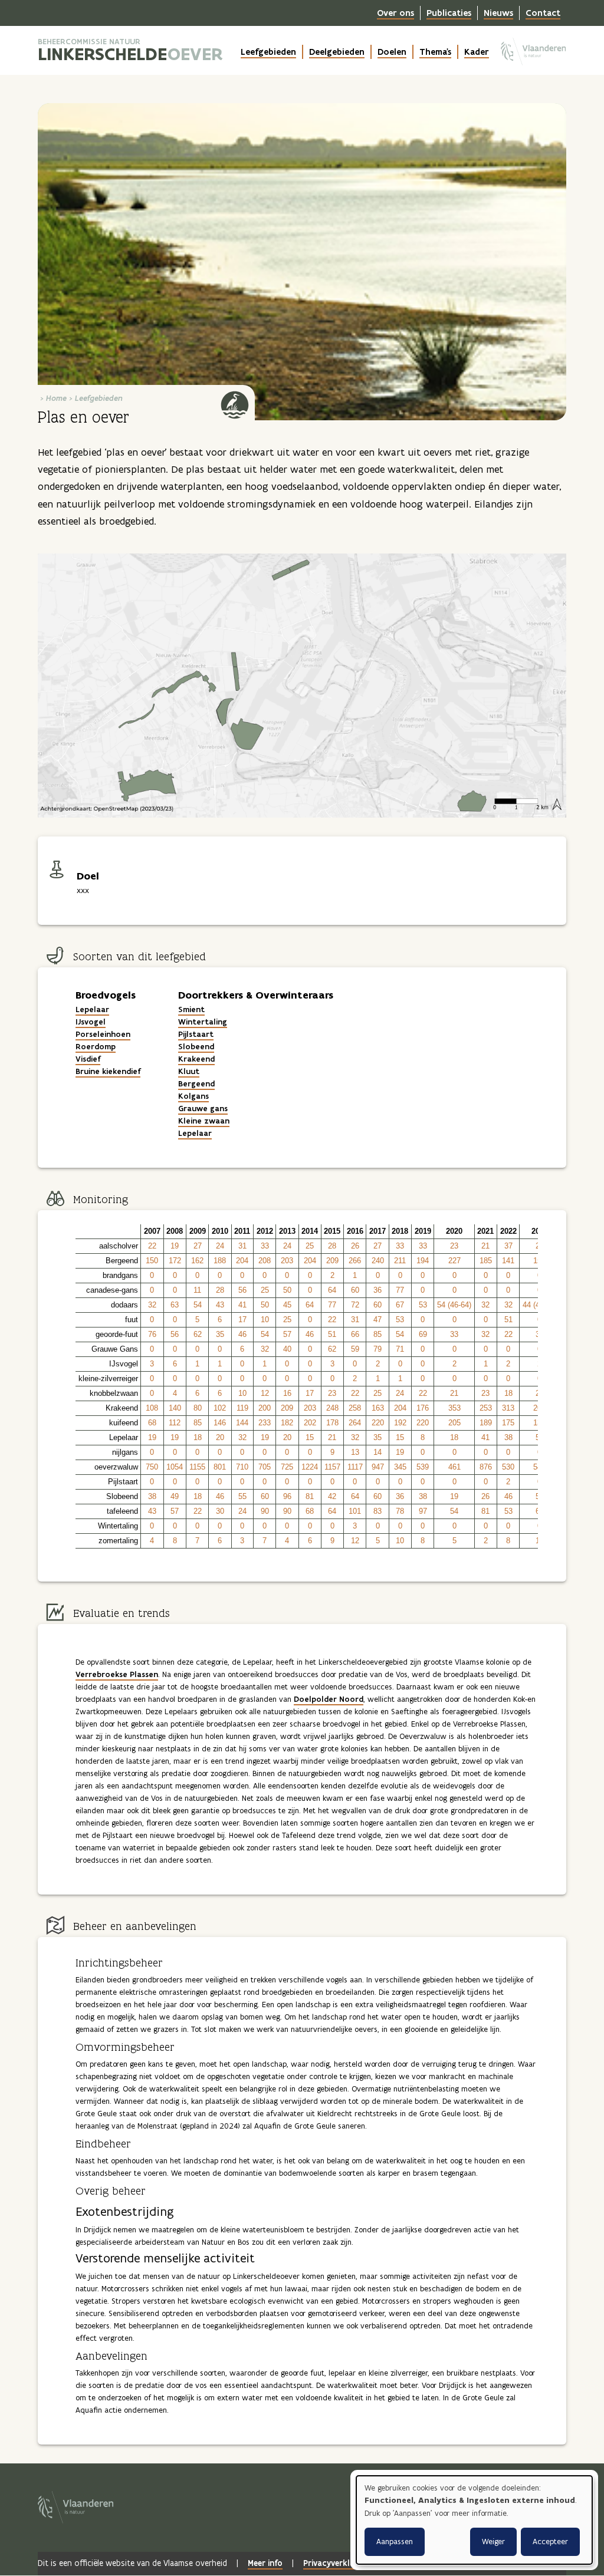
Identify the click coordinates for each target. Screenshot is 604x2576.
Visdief (88, 1059)
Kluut (189, 1071)
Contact (543, 13)
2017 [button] (377, 1231)
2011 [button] (242, 1231)
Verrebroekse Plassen (117, 1674)
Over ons (395, 13)
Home (56, 398)
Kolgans (193, 1096)
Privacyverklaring (336, 2563)
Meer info (265, 2563)
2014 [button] (310, 1231)
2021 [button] (485, 1231)
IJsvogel (91, 1022)
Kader (477, 52)
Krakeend (196, 1059)
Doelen (392, 52)
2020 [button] (454, 1231)
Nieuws (498, 13)
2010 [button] (220, 1231)
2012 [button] (265, 1231)
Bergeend (196, 1084)
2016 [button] (355, 1231)
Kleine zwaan (204, 1121)
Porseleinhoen (103, 1034)
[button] (108, 1232)
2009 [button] (198, 1231)
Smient (191, 1009)
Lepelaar (92, 1009)
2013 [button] (287, 1231)
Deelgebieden (337, 52)
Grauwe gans (203, 1109)
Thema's (435, 52)
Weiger (493, 2542)
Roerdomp (96, 1047)
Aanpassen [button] (395, 2542)
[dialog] (474, 2520)
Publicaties (449, 13)
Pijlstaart (196, 1034)
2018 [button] (400, 1231)
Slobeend (196, 1047)
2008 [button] (175, 1231)
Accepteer (550, 2542)
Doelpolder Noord (329, 1699)
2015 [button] (332, 1231)
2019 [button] (423, 1231)
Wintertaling (203, 1022)
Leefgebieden (268, 52)
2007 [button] (152, 1231)
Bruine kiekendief (108, 1071)
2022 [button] (508, 1231)
